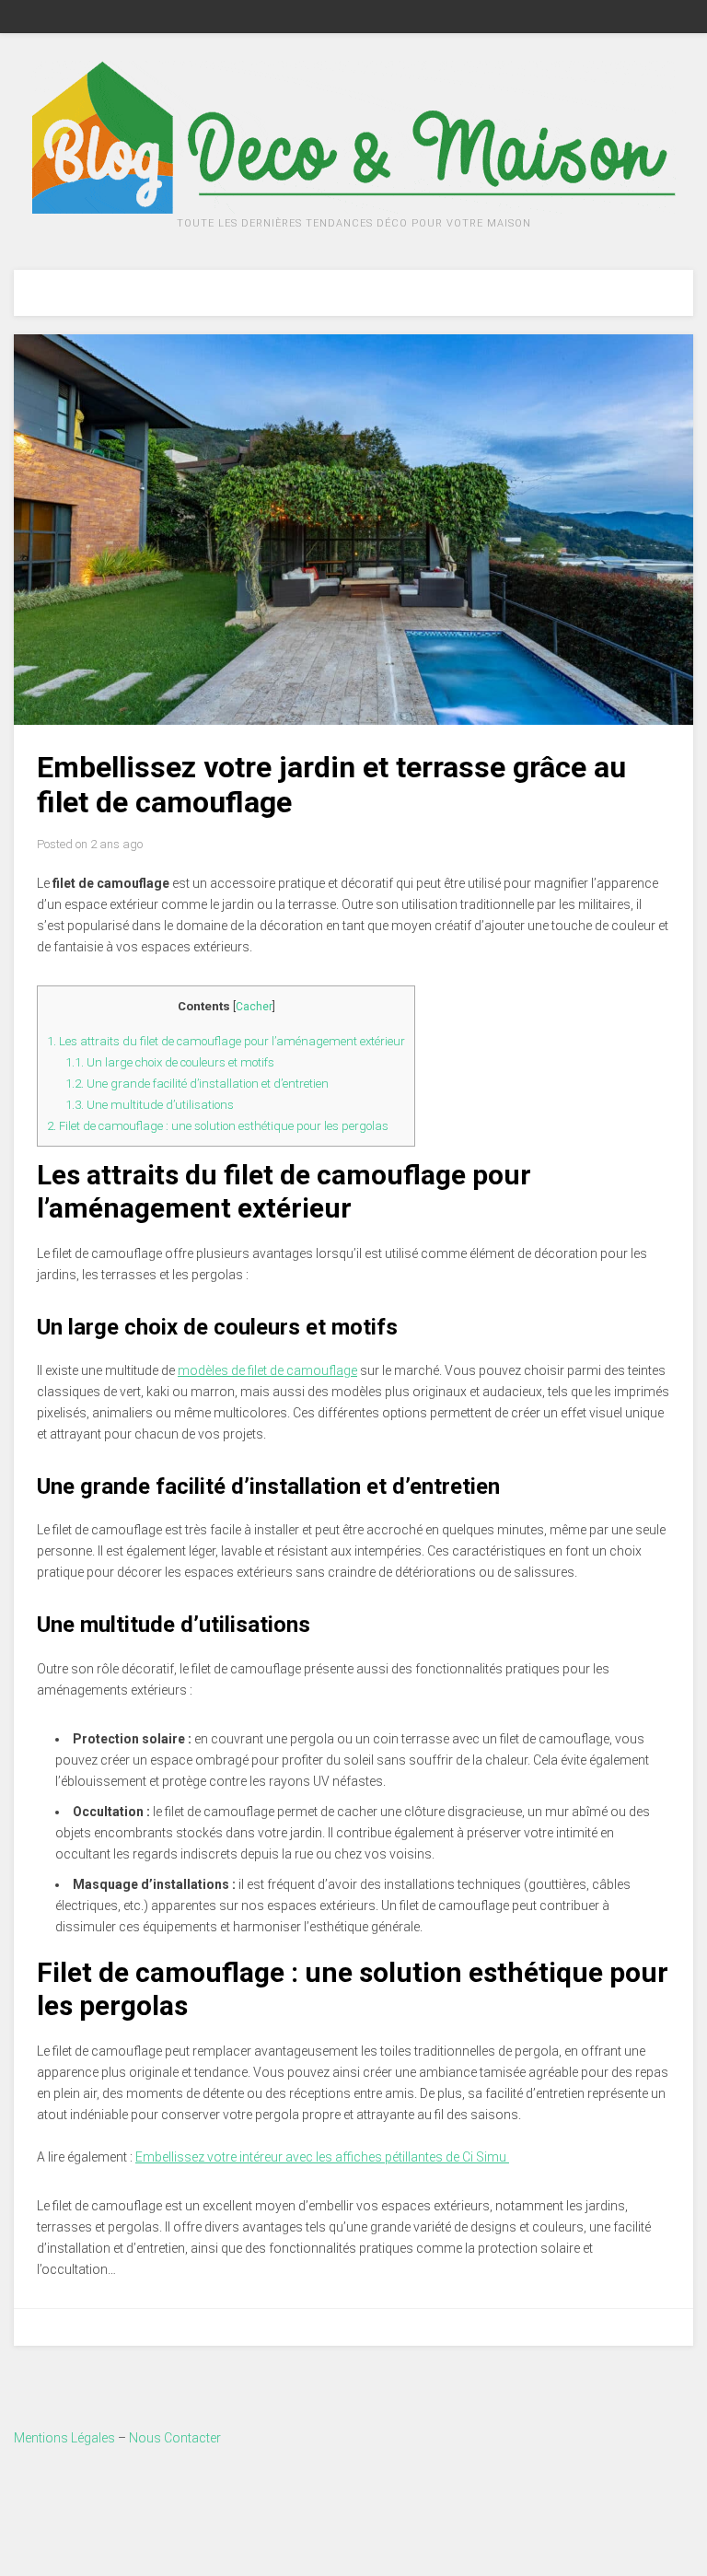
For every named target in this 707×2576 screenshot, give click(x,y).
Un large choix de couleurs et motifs (170, 1062)
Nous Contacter (175, 2438)
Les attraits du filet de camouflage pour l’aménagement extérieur (226, 1041)
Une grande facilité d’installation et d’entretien (197, 1084)
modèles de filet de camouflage (267, 1370)
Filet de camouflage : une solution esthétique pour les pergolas (218, 1126)
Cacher (254, 1007)
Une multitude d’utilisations (150, 1105)
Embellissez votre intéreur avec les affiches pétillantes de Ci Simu (322, 2157)
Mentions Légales (64, 2438)
